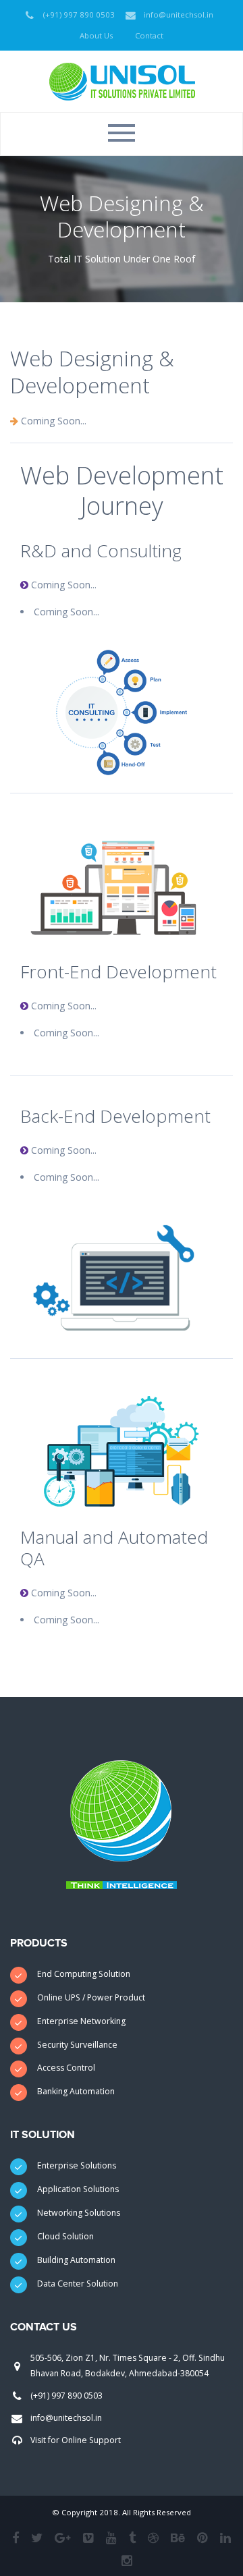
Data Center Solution (78, 2284)
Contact (149, 35)
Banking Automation (76, 2091)
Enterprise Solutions (77, 2165)
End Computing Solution (84, 1974)
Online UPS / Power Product (91, 1997)
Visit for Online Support (76, 2440)
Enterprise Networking (81, 2021)
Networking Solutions (79, 2213)
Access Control (66, 2068)
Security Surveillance (77, 2045)
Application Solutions (78, 2189)
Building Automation (76, 2260)
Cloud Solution (65, 2236)
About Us (96, 35)
